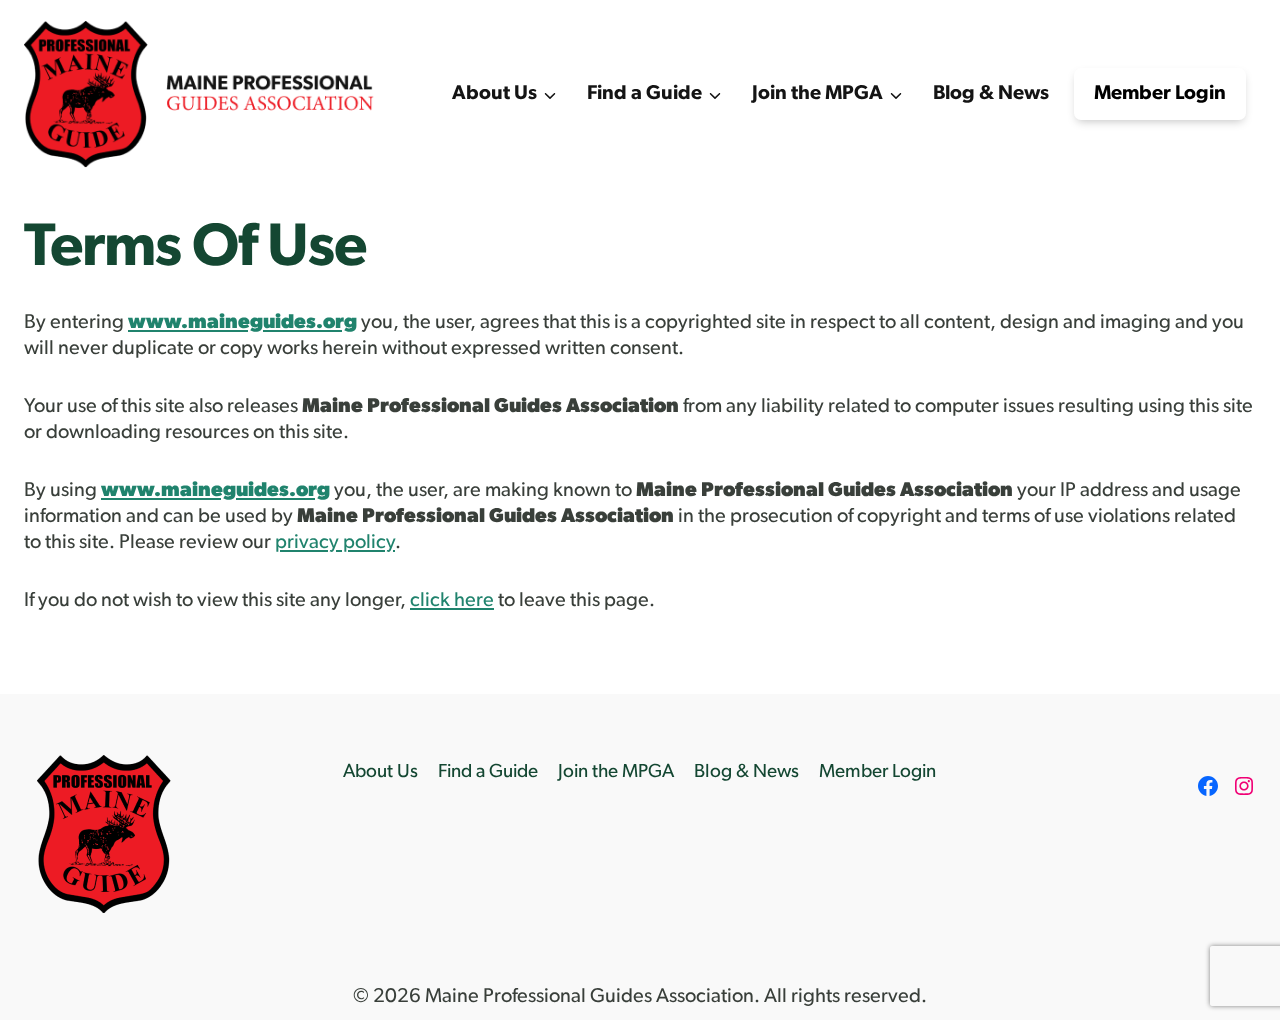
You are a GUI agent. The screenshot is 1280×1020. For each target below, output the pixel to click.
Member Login (1160, 94)
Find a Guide (488, 772)
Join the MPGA (616, 772)
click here (452, 601)
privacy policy (335, 543)
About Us (380, 772)
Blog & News (991, 94)
